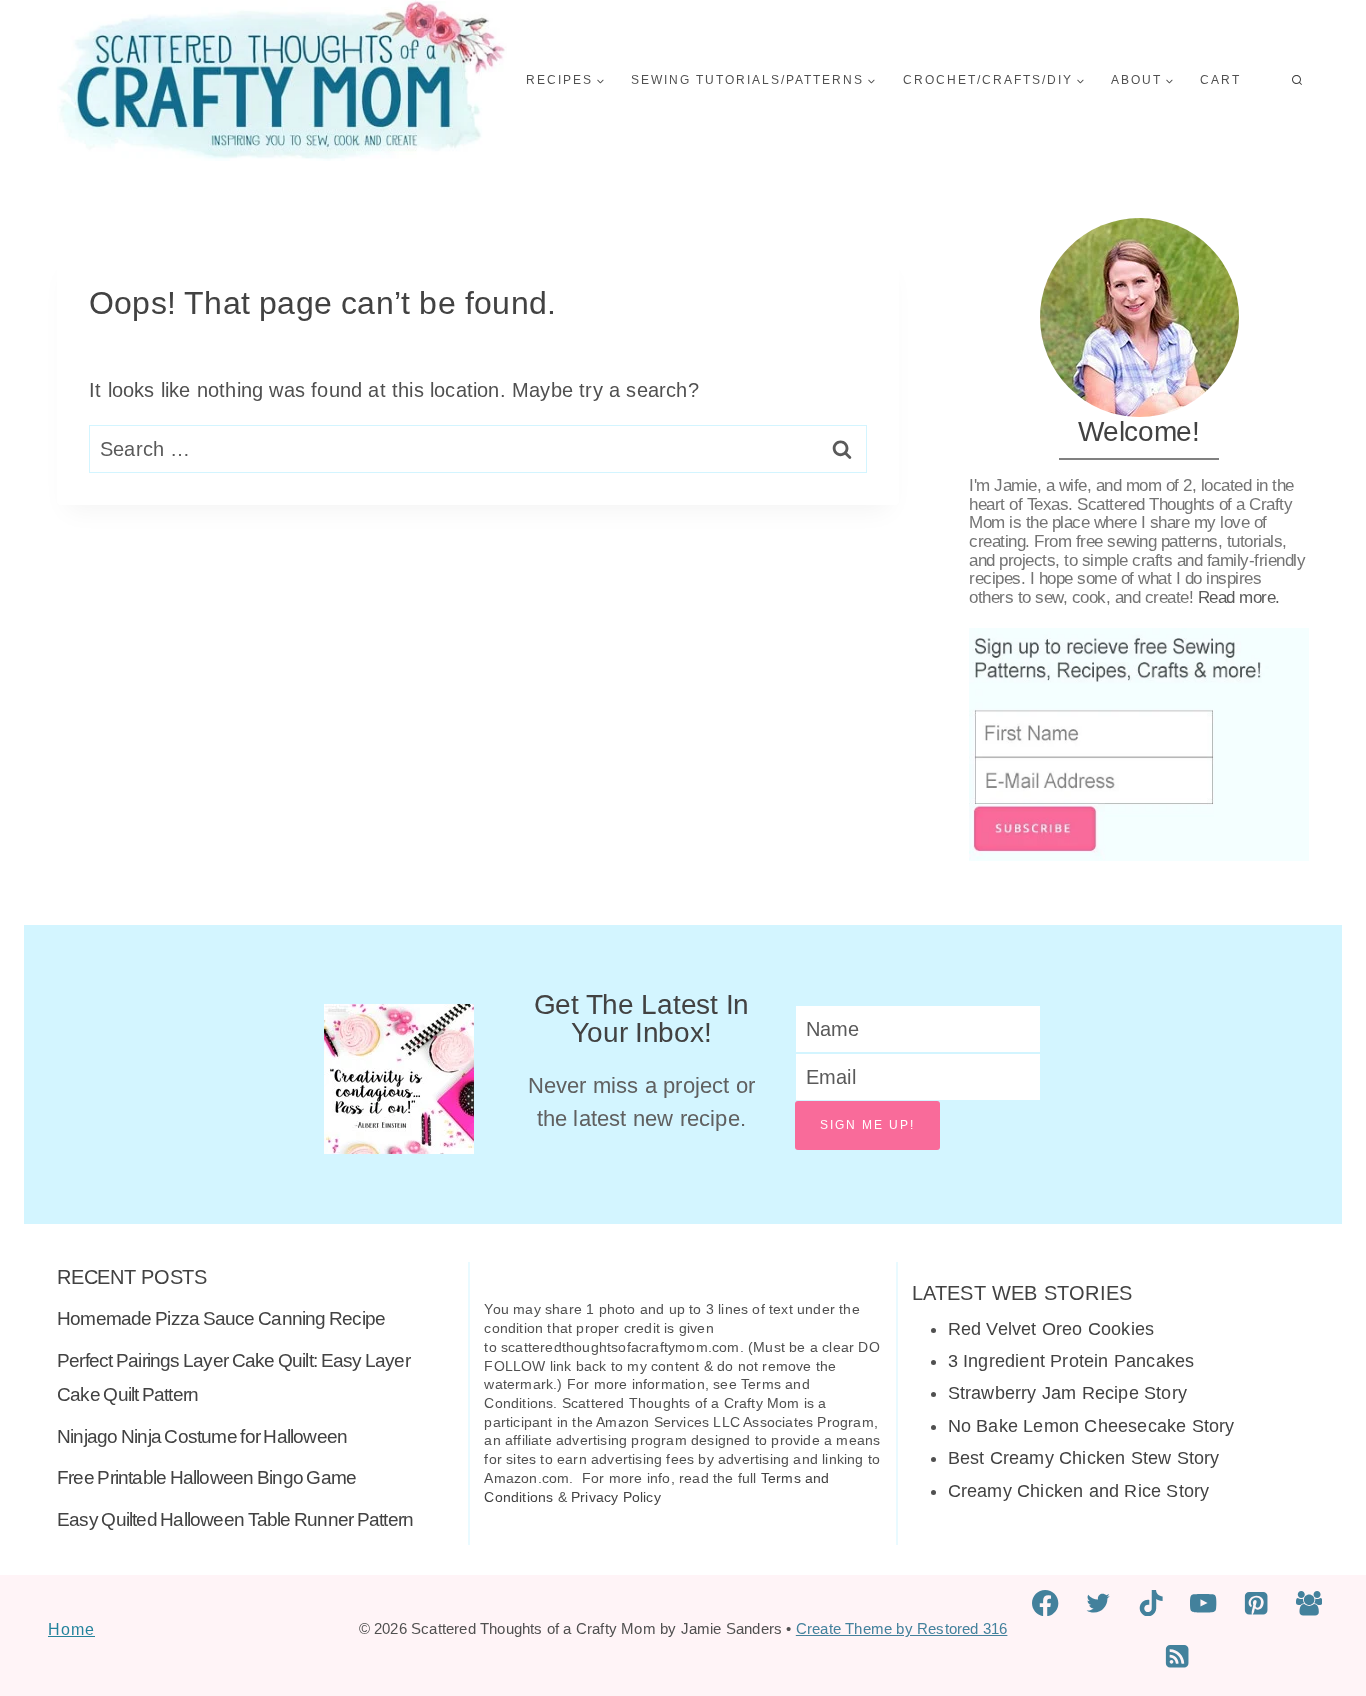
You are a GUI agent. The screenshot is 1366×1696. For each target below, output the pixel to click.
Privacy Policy (616, 1497)
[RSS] (1177, 1656)
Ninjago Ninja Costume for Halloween (202, 1436)
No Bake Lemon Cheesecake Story (1091, 1426)
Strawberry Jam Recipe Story (1067, 1393)
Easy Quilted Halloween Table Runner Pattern (235, 1519)
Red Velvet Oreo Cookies (1051, 1329)
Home (71, 1629)
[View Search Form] (1297, 81)
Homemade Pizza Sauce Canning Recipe (221, 1318)
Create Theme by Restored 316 (902, 1628)
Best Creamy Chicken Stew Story (1084, 1458)
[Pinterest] (1256, 1603)
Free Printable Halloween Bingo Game (206, 1477)
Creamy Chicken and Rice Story (1079, 1491)
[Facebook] (1045, 1603)
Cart (1220, 80)
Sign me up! (867, 1125)
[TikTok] (1151, 1603)
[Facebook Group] (1309, 1603)
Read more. (1239, 597)
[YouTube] (1203, 1603)
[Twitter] (1098, 1603)
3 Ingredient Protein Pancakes (1071, 1361)
